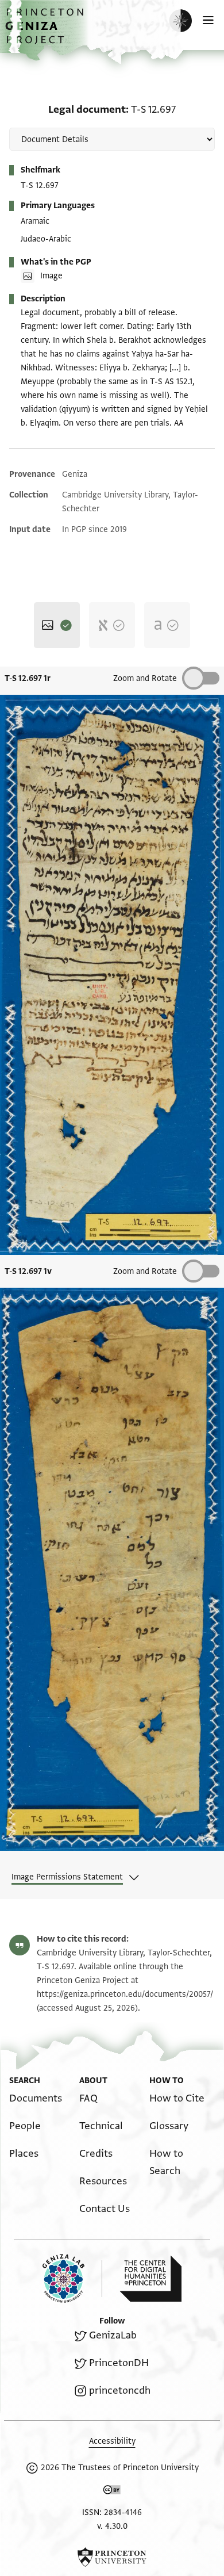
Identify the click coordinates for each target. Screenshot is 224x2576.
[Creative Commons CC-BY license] (112, 2492)
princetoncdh (120, 2391)
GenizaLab (113, 2335)
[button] (46, 32)
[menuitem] (36, 2098)
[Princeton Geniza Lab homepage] (72, 2278)
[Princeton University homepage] (112, 2557)
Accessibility (112, 2441)
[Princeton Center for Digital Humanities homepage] (150, 2279)
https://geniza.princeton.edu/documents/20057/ (125, 1994)
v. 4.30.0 (112, 2526)
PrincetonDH (119, 2363)
